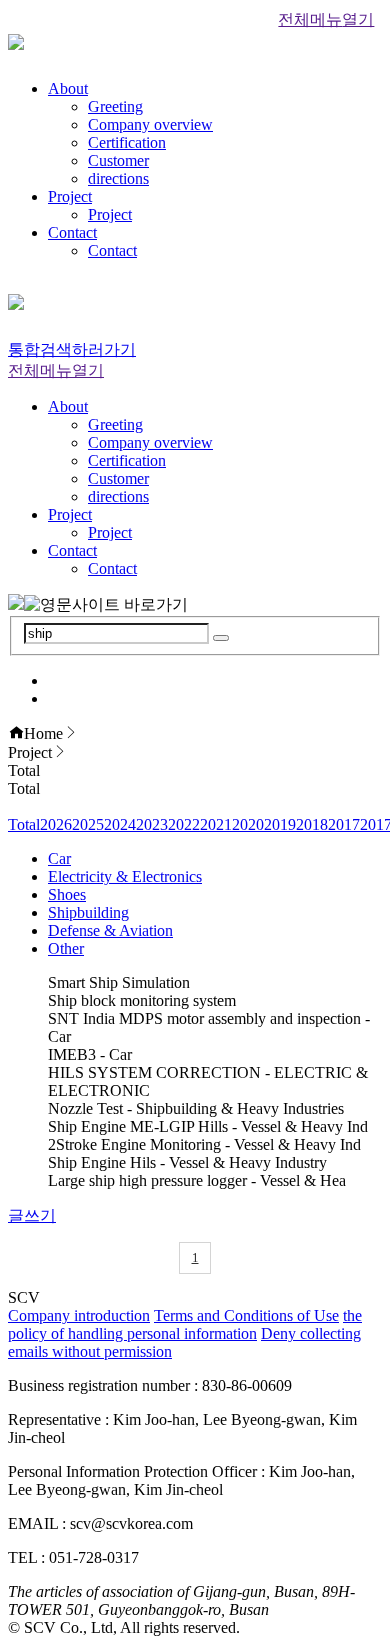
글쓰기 (32, 1215)
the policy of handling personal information (185, 1324)
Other (66, 948)
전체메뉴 (326, 19)
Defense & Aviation (110, 930)
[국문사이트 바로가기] (16, 604)
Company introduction (79, 1315)
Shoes (67, 894)
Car (59, 858)
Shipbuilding (88, 912)
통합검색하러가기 (72, 349)
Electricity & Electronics (125, 876)
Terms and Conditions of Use (246, 1315)
